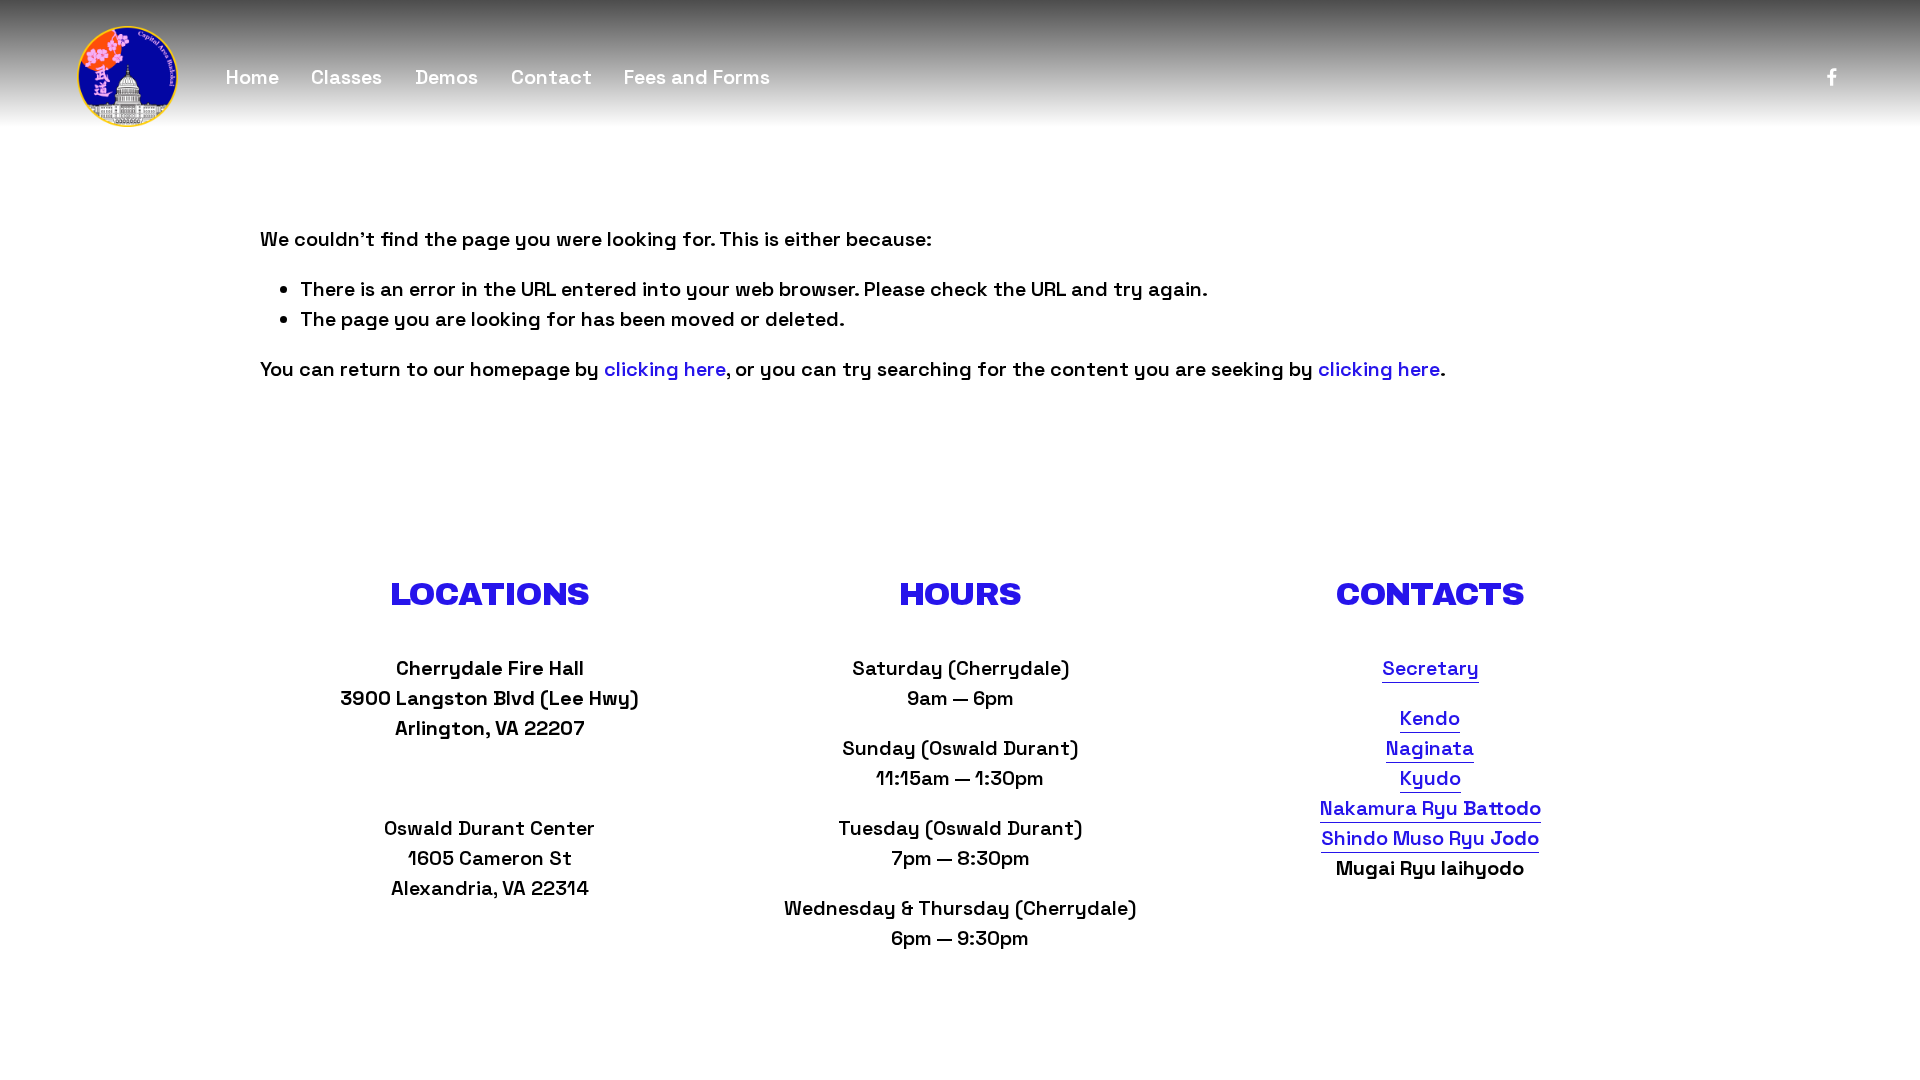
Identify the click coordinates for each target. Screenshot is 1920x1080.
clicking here (665, 369)
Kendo (1430, 718)
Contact (551, 77)
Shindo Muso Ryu (1430, 838)
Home (252, 77)
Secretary (1430, 668)
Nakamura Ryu (1430, 808)
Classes (346, 77)
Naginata (1430, 748)
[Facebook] (1832, 77)
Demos (446, 77)
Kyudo (1430, 778)
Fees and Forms (697, 77)
